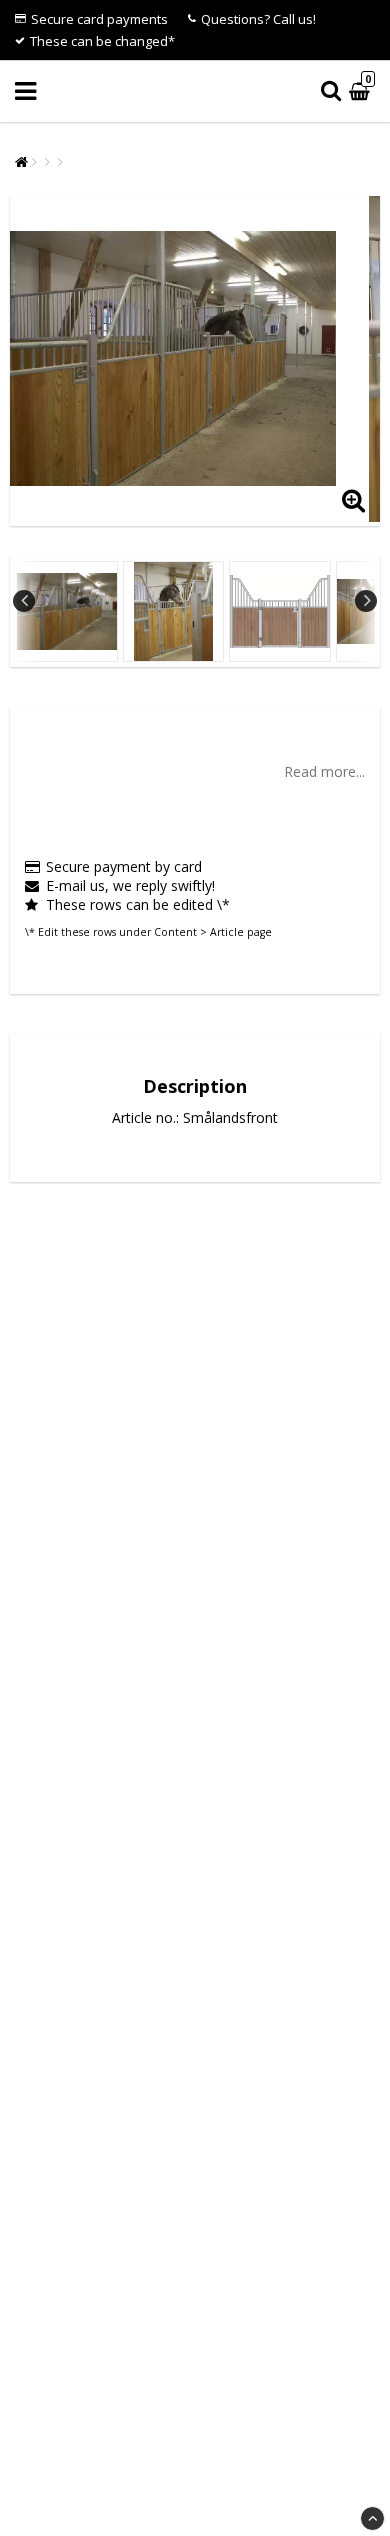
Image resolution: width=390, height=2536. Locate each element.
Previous (24, 601)
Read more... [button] (324, 771)
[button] (362, 91)
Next (366, 601)
